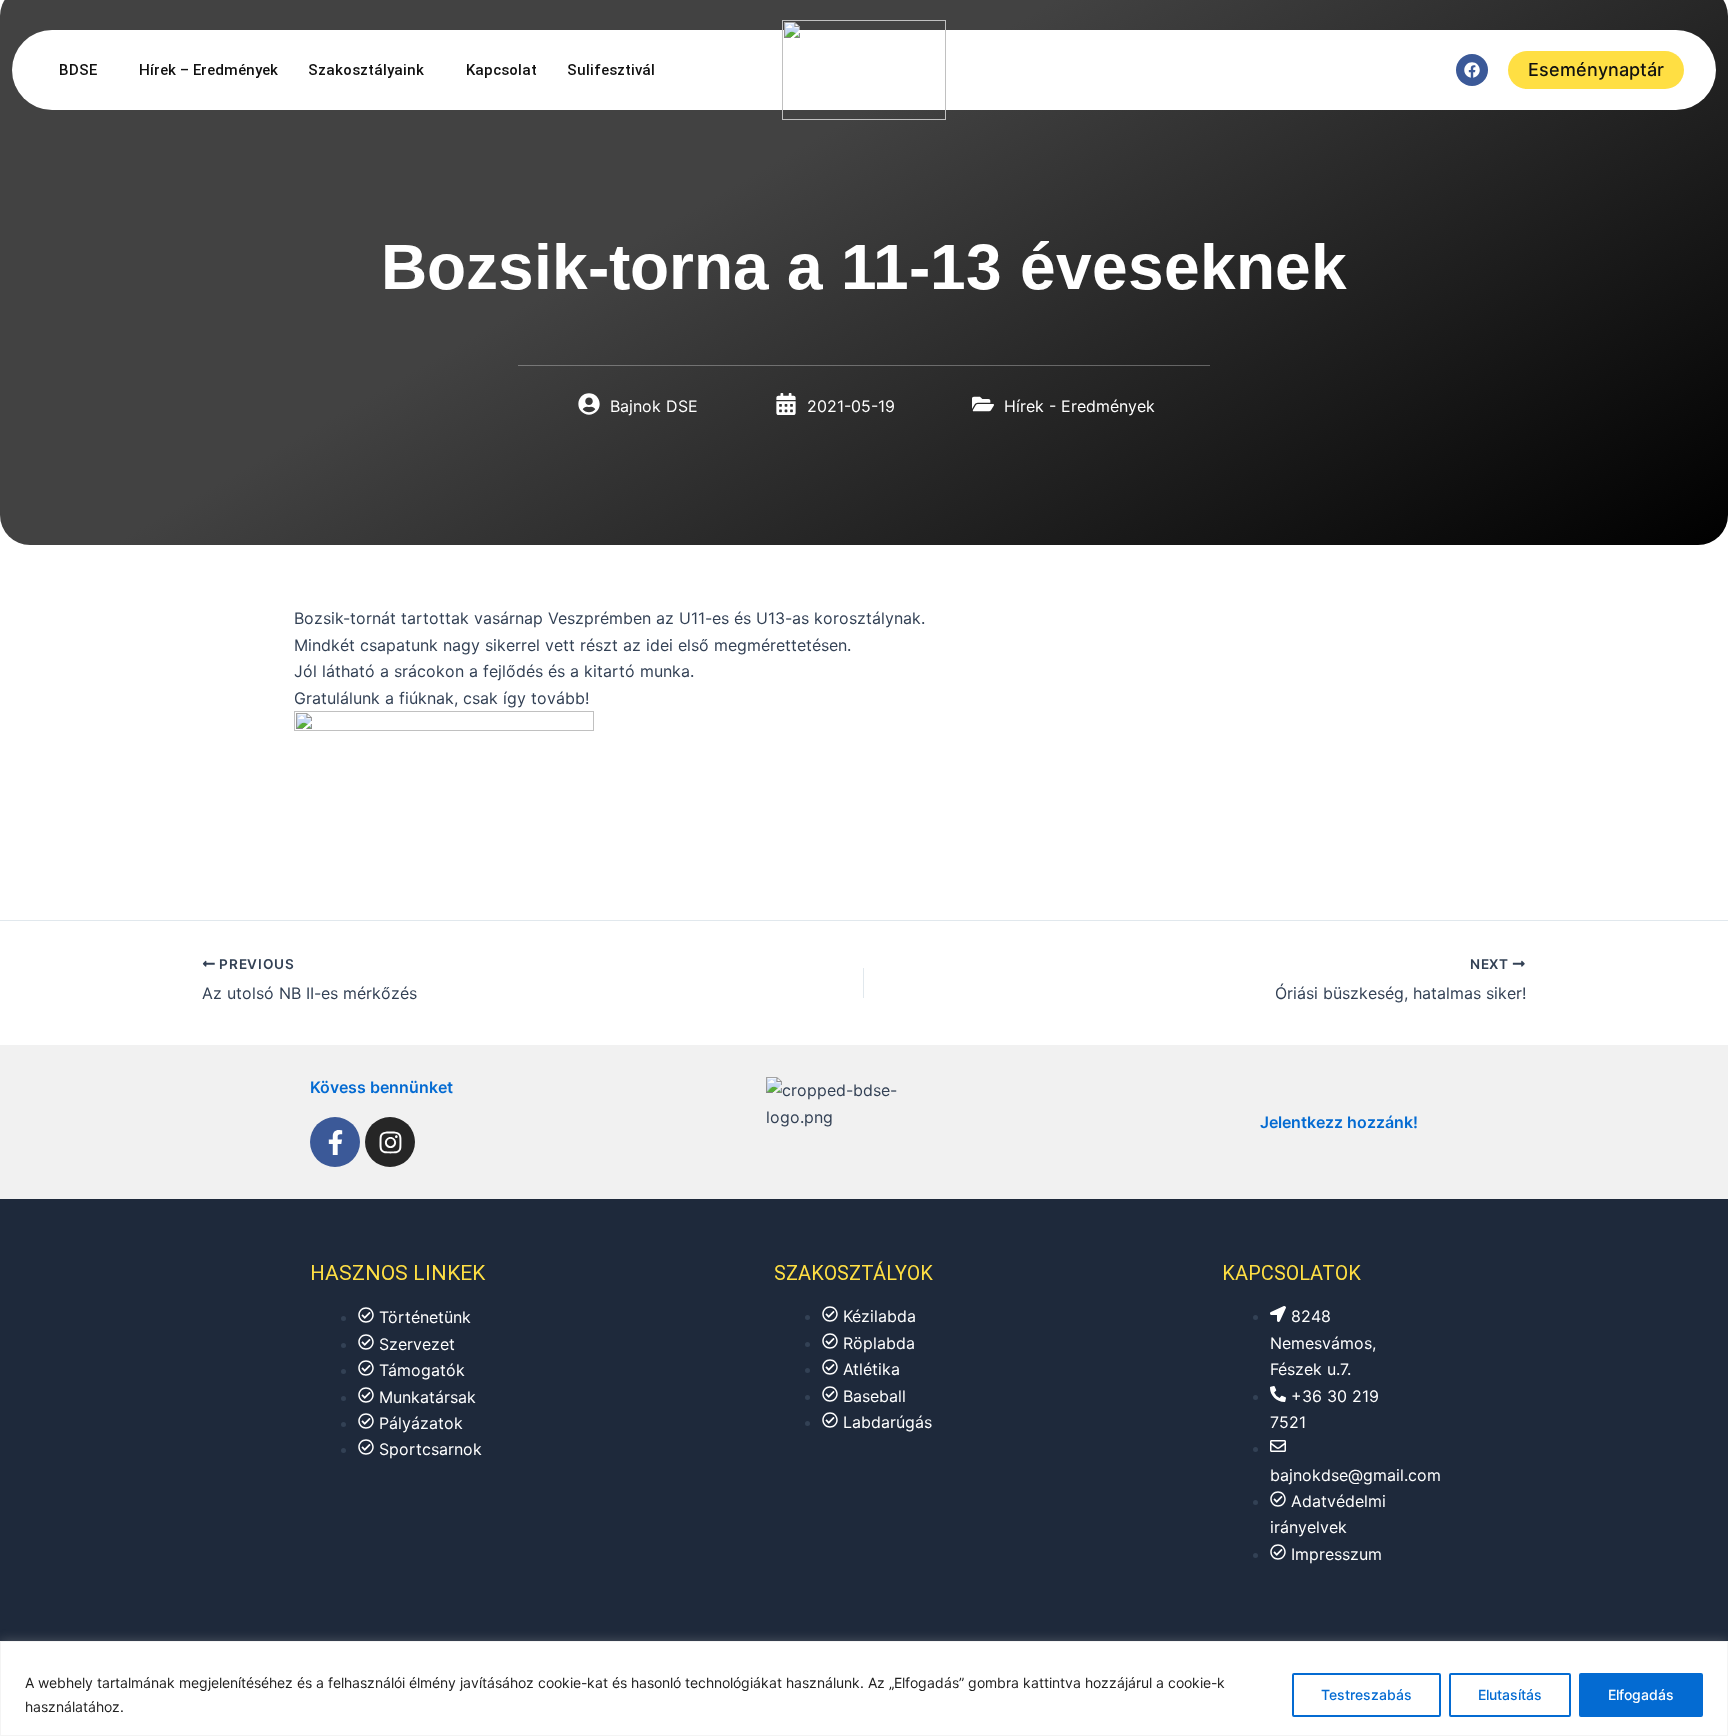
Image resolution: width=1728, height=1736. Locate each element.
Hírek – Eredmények (208, 70)
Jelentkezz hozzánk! (1339, 1122)
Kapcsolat (501, 70)
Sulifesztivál (611, 70)
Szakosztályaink (366, 70)
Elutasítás (1510, 1694)
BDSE (78, 70)
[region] (864, 1688)
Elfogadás (1641, 1694)
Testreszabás (1366, 1694)
